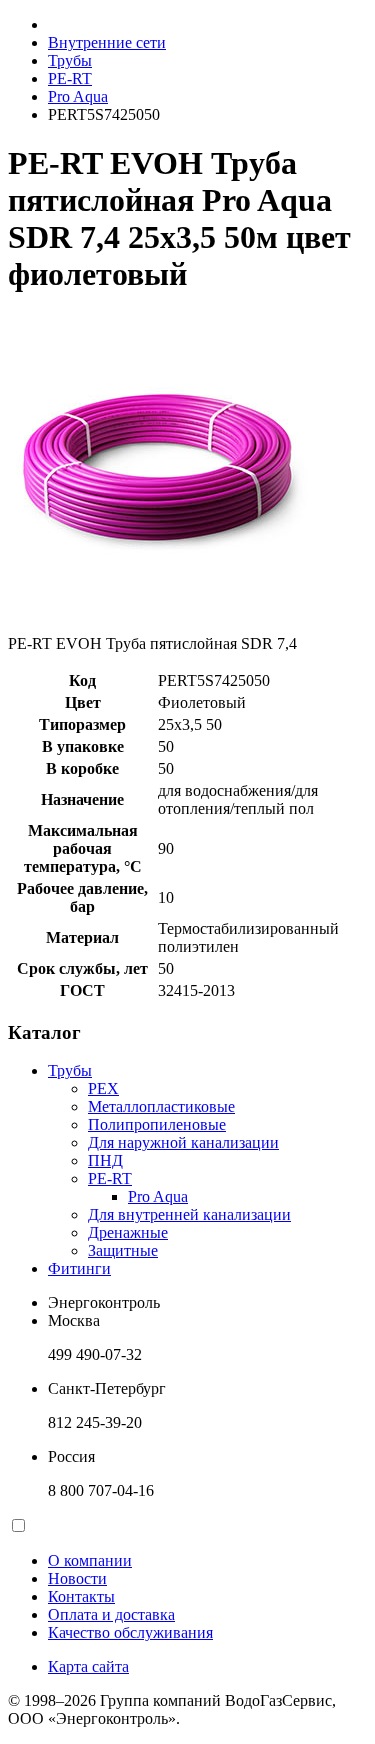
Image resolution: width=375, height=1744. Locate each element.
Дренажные (128, 1232)
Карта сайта (88, 1666)
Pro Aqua (78, 96)
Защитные (123, 1250)
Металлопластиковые (161, 1106)
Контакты (81, 1596)
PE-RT (70, 78)
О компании (90, 1560)
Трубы (70, 60)
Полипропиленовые (157, 1124)
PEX (103, 1088)
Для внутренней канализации (189, 1214)
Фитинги (79, 1268)
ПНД (105, 1160)
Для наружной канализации (183, 1142)
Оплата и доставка (111, 1614)
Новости (77, 1578)
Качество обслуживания (130, 1632)
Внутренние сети (107, 42)
